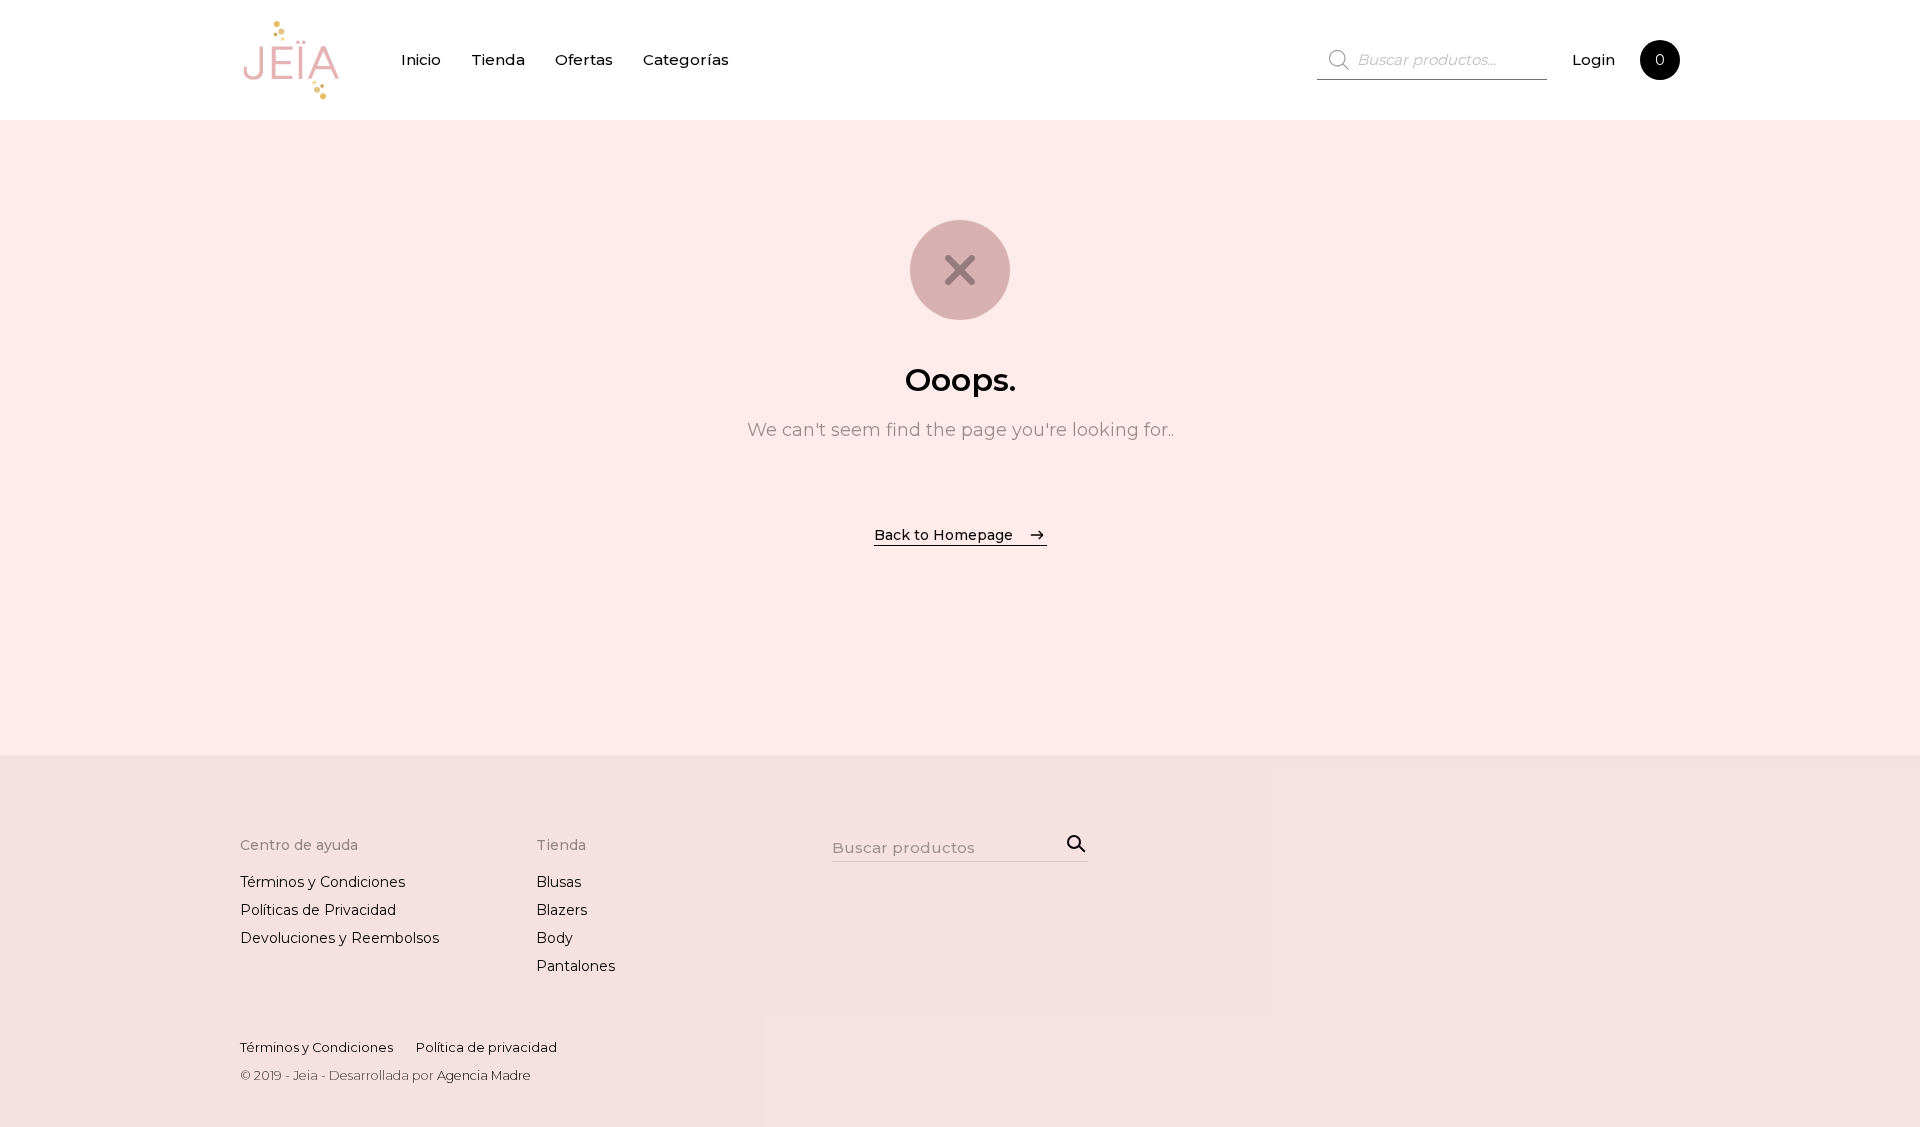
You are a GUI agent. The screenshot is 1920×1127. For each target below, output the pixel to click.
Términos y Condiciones (322, 882)
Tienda (498, 59)
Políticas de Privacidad (318, 910)
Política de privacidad (486, 1047)
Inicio (421, 59)
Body (554, 938)
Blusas (558, 882)
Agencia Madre (484, 1075)
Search (1073, 841)
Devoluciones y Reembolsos (339, 938)
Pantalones (575, 966)
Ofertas (584, 59)
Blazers (561, 910)
